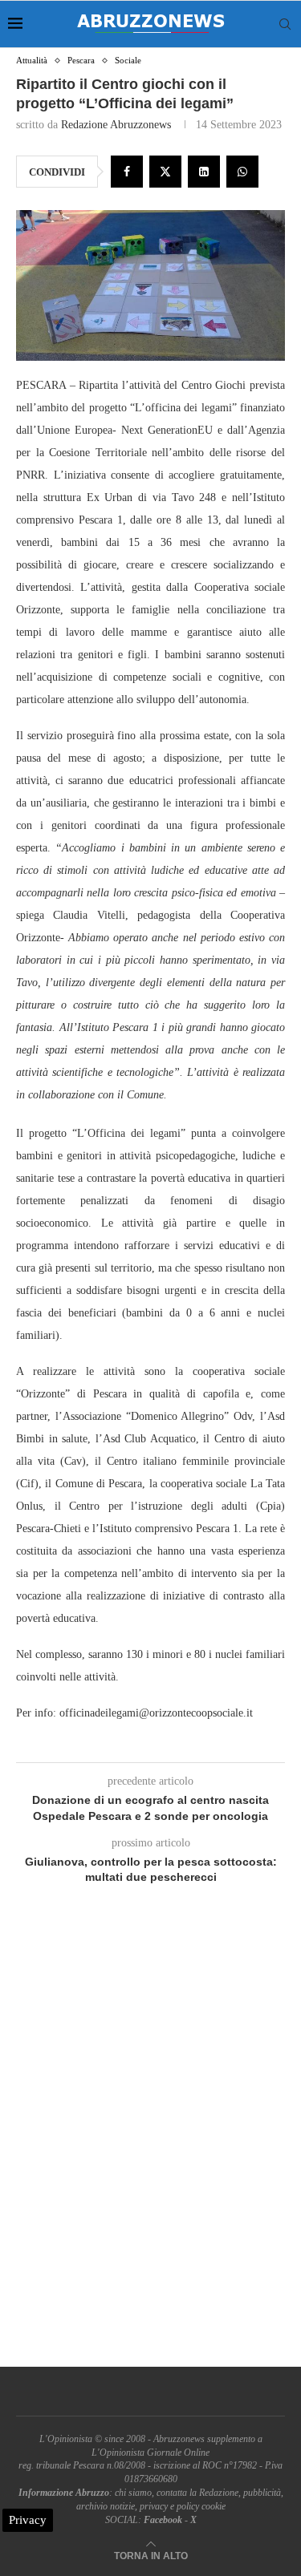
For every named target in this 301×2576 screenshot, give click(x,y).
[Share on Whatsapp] (242, 172)
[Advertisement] (150, 2144)
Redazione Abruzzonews (116, 125)
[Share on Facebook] (127, 172)
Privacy (28, 2520)
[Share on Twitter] (165, 172)
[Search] (285, 24)
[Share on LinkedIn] (204, 172)
